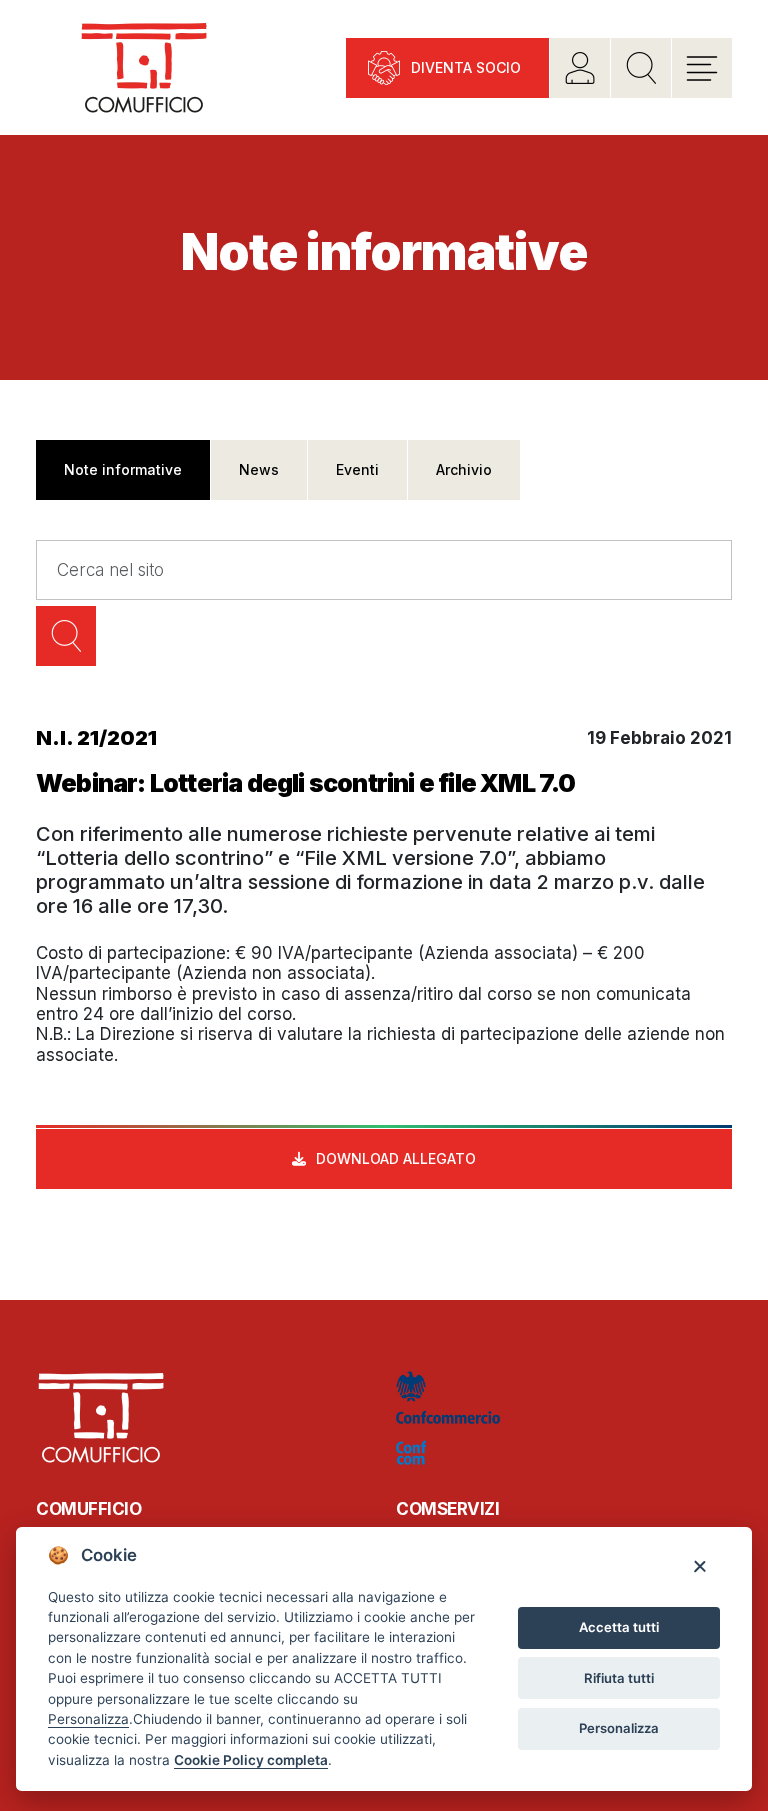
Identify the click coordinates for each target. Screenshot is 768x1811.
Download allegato (396, 1158)
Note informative (123, 469)
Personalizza (619, 1728)
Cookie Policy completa (251, 1760)
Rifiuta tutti (619, 1678)
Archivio (464, 469)
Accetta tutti (619, 1627)
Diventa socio (466, 67)
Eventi (357, 469)
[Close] (699, 1565)
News (259, 469)
